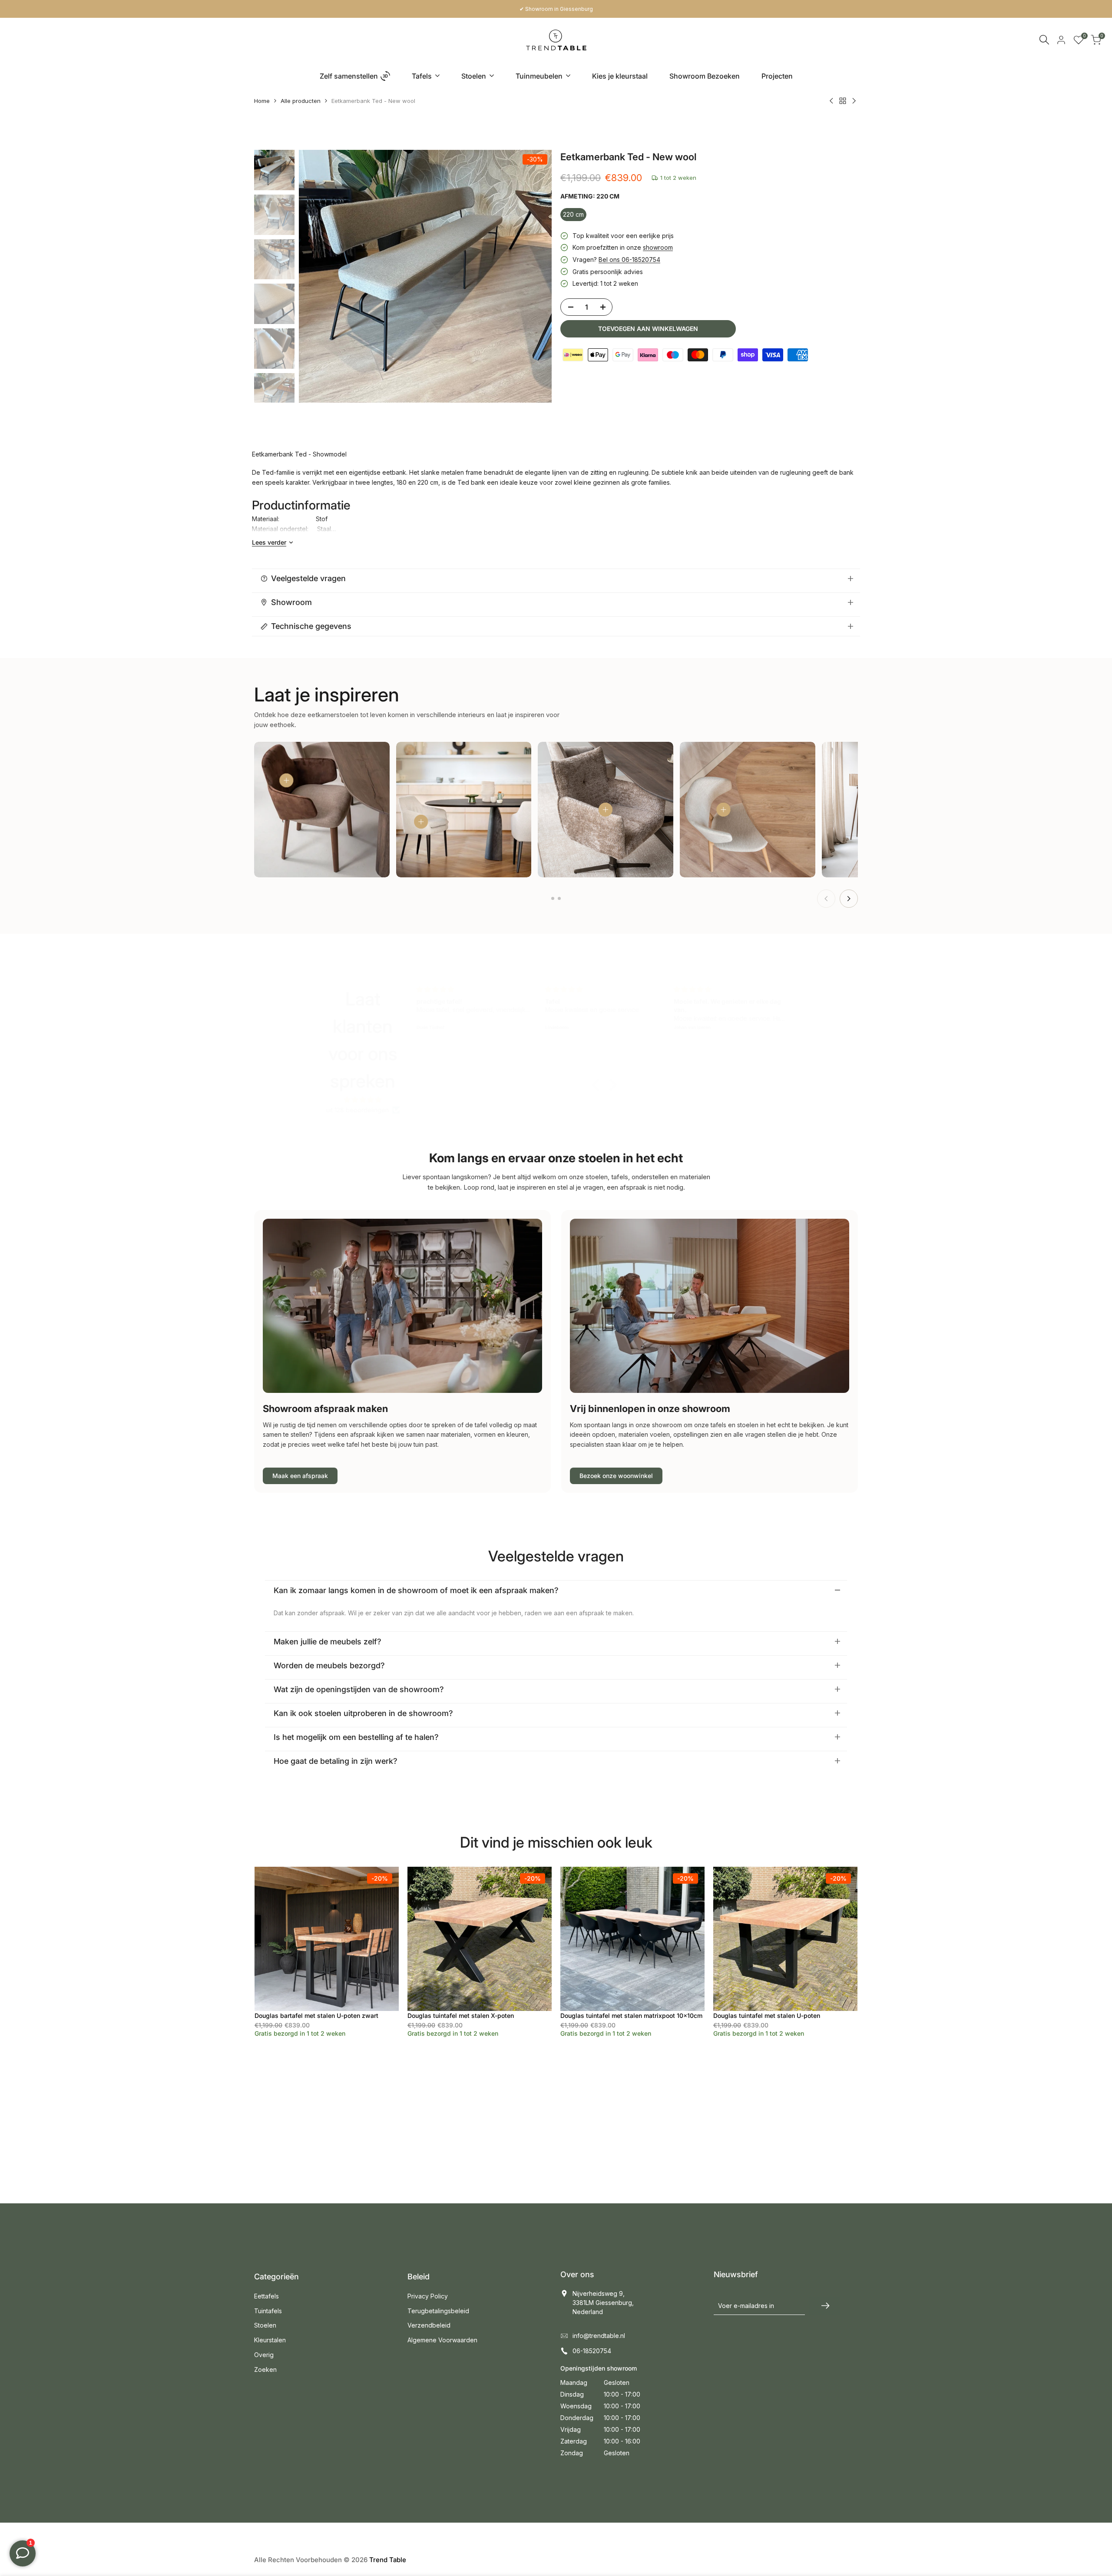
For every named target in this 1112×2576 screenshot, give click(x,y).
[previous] (316, 276)
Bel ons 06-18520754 (629, 260)
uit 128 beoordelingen (357, 1110)
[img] (363, 1100)
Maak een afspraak (300, 1476)
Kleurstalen (270, 2340)
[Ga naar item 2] (559, 898)
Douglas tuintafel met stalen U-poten (767, 2015)
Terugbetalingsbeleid (438, 2311)
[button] (598, 1085)
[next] (534, 276)
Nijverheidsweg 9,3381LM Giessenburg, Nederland (603, 2303)
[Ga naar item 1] (553, 898)
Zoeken (265, 2369)
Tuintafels (268, 2311)
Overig (264, 2355)
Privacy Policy (428, 2296)
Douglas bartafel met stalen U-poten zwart (316, 2015)
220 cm (573, 214)
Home (262, 101)
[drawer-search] (1044, 40)
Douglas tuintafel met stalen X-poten (461, 2015)
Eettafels (266, 2296)
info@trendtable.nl (599, 2336)
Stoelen (265, 2325)
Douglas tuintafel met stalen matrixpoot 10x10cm (631, 2015)
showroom (658, 247)
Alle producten (301, 101)
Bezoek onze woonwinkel (616, 1476)
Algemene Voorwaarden (442, 2340)
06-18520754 (592, 2351)
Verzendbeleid (429, 2325)
